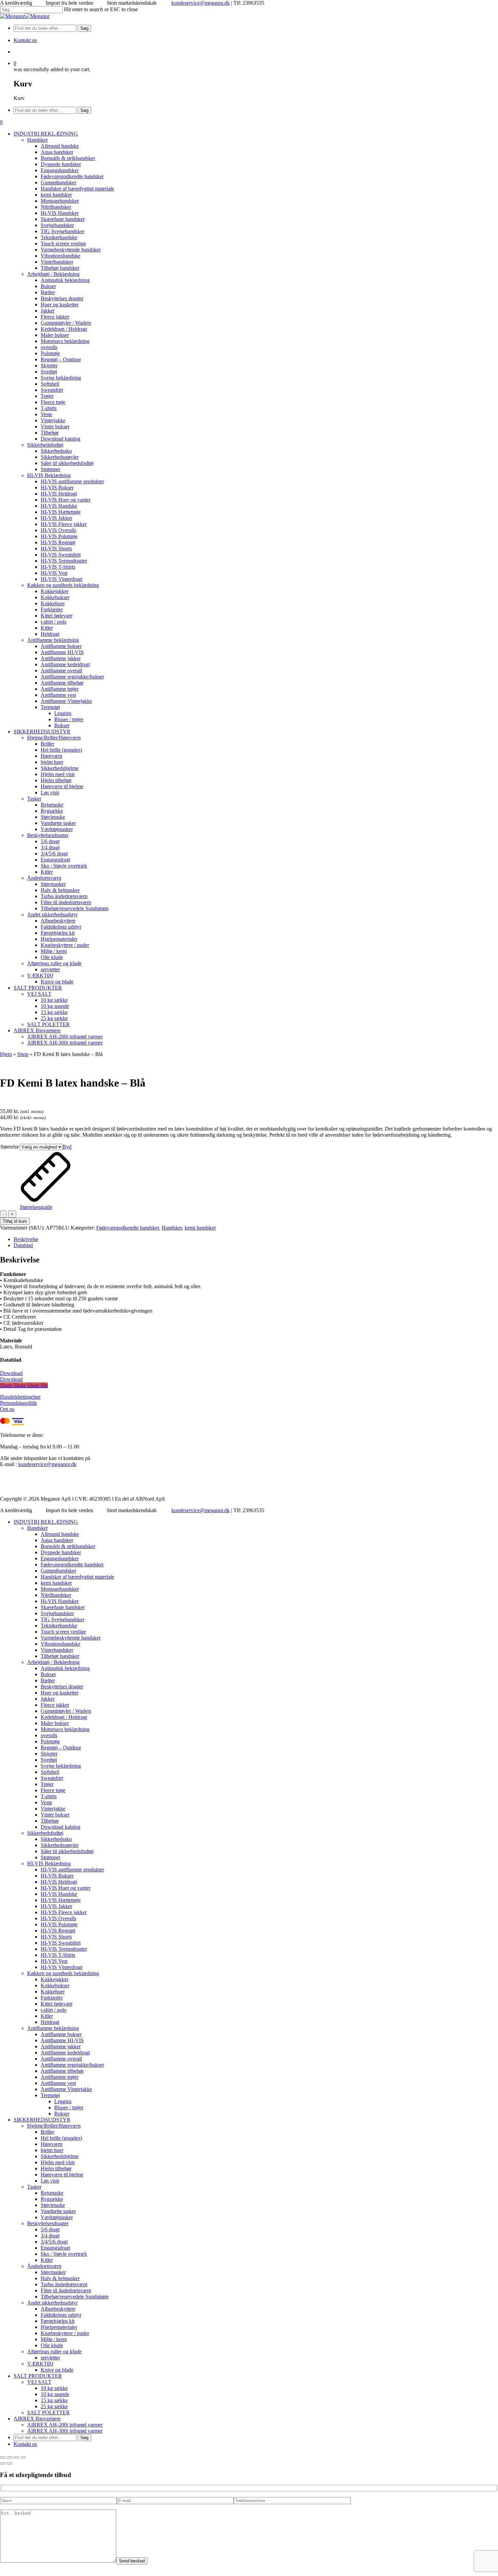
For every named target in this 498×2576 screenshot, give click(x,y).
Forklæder (52, 1998)
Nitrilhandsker (56, 1595)
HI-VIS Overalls (58, 1918)
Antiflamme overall (61, 2059)
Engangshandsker (60, 1558)
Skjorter (49, 1754)
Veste (46, 1802)
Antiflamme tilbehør (62, 2071)
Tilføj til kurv (15, 1221)
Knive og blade (57, 2370)
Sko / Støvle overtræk (64, 2254)
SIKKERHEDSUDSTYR (42, 2120)
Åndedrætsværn (44, 2266)
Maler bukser (55, 1723)
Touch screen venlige (63, 1632)
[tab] (256, 1239)
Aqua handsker (57, 1540)
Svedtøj (49, 1760)
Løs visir (50, 2181)
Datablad (23, 1245)
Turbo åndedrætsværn (64, 2284)
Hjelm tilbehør (56, 2168)
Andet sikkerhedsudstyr (52, 2303)
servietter (50, 2358)
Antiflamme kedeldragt (65, 2053)
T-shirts (49, 1796)
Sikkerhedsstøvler (60, 1845)
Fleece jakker (55, 1705)
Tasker (34, 2187)
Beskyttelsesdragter (48, 2223)
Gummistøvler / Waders (66, 1711)
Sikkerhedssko (56, 1839)
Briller (47, 2132)
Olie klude (52, 2345)
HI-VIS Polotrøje (59, 1924)
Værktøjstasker (57, 2217)
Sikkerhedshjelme (60, 2156)
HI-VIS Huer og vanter (66, 1888)
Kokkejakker (55, 1979)
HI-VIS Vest (54, 1961)
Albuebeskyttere (58, 2309)
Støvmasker (53, 2272)
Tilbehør (50, 1821)
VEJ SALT (39, 2382)
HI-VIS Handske (59, 1894)
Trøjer (47, 1784)
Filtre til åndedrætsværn (66, 2290)
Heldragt (50, 2022)
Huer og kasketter (60, 1693)
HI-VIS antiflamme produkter (72, 1870)
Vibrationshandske (60, 1644)
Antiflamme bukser (61, 2034)
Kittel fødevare (57, 2004)
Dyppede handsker (61, 1552)
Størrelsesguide (36, 1207)
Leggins (63, 2101)
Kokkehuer (53, 1992)
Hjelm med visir (58, 2162)
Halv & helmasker (60, 2278)
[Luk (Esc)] (23, 2457)
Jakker (48, 1699)
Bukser (48, 1674)
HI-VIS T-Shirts (58, 1955)
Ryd (67, 1147)
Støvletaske (53, 2205)
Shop (23, 1054)
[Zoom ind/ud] (3, 2457)
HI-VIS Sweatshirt (61, 1943)
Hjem (6, 1054)
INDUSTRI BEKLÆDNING (46, 1522)
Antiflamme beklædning (53, 2028)
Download (11, 1373)
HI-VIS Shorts (56, 1937)
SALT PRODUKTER (38, 2376)
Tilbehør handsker (60, 1656)
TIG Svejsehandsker (63, 1619)
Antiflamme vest (58, 2083)
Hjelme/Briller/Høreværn (54, 2126)
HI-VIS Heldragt (59, 1882)
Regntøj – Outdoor (61, 1748)
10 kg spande (55, 2394)
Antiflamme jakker (61, 2046)
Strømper (50, 1857)
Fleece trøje (53, 1790)
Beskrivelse (26, 1239)
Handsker (172, 1228)
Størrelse (10, 1147)
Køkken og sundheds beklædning (63, 1973)
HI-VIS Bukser (57, 1876)
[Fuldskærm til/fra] (9, 2457)
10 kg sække (54, 2388)
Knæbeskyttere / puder (65, 2333)
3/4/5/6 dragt (54, 2242)
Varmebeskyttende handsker (71, 1638)
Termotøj (50, 2095)
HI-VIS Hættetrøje (61, 1900)
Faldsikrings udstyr (61, 2315)
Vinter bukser (55, 1815)
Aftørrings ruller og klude (54, 2351)
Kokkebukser (55, 1985)
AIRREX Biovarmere (37, 2419)
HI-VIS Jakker (56, 1906)
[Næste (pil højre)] (9, 2463)
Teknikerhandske (59, 1626)
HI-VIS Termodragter (64, 1949)
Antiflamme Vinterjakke (66, 2089)
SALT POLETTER (48, 2412)
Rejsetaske (52, 2193)
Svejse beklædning (61, 1766)
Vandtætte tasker (58, 2211)
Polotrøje (50, 1741)
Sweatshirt (52, 1778)
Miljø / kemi (54, 2339)
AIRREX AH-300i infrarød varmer (65, 2431)
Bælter (48, 1680)
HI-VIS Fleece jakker (64, 1912)
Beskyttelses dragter (62, 1687)
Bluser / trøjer (69, 2107)
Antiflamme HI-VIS (62, 2040)
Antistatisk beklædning (65, 1668)
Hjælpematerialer (59, 2327)
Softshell (50, 1772)
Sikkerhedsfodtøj (45, 1833)
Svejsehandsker (57, 1613)
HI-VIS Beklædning (49, 1863)
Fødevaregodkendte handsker (128, 1228)
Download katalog (60, 1827)
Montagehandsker (60, 1589)
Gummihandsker (58, 1571)
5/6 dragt (50, 2229)
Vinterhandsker (57, 1650)
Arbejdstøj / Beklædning (53, 1662)
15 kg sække (54, 2400)
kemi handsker (200, 1228)
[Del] (16, 2457)
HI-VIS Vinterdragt (61, 1967)
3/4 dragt (50, 2236)
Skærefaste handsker (63, 1607)
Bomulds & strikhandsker (68, 1546)
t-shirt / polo (54, 2010)
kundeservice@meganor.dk (201, 3)
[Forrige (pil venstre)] (3, 2463)
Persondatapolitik (18, 1403)
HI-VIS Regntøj (58, 1931)
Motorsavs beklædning (65, 1729)
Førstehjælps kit (58, 2321)
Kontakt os (25, 2444)
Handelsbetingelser (20, 1397)
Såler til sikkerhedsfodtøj (67, 1851)
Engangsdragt (55, 2248)
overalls (49, 1735)
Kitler (47, 2016)
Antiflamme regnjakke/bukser (72, 2065)
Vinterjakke (53, 1809)
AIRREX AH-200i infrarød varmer (65, 2425)
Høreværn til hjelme (62, 2175)
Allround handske (60, 1534)
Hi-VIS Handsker (60, 1601)
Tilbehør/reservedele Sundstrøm (75, 2297)
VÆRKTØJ (40, 2364)
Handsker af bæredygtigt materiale (77, 1577)
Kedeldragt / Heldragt (64, 1717)
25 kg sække (54, 2406)
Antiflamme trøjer (60, 2077)
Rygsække (52, 2199)
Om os (7, 1409)
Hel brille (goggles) (61, 2138)
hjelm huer (52, 2150)
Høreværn (51, 2144)
